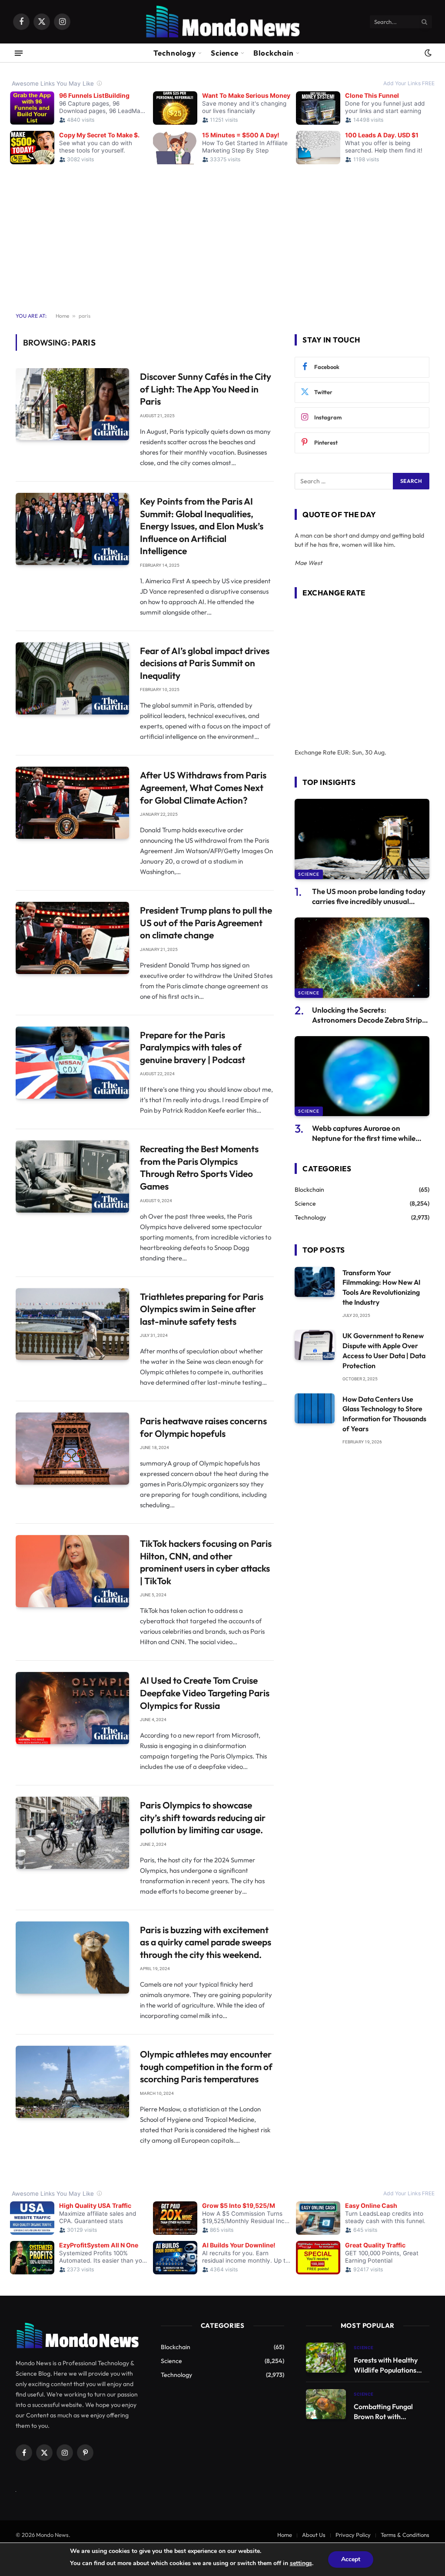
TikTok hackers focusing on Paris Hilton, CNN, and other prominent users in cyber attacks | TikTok (206, 1562)
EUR (343, 752)
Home (62, 316)
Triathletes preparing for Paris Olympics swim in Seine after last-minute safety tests (202, 1309)
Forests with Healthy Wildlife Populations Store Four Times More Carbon (389, 2365)
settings (301, 2563)
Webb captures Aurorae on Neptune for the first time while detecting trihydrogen (364, 1133)
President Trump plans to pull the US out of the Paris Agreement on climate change (206, 922)
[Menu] (19, 53)
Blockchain (274, 53)
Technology (175, 53)
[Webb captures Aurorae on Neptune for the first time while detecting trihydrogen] (362, 1076)
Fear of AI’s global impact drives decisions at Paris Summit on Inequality (205, 663)
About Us (314, 2535)
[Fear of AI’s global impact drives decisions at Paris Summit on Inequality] (72, 678)
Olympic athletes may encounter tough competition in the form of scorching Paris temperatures (206, 2066)
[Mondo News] (222, 22)
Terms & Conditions (405, 2535)
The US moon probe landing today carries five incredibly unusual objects (369, 896)
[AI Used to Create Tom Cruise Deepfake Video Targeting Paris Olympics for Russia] (72, 1708)
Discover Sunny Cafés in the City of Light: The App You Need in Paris (206, 389)
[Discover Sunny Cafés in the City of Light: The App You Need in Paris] (72, 404)
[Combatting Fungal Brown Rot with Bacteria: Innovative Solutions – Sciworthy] (326, 2404)
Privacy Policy (353, 2535)
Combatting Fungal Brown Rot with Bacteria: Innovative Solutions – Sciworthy (387, 2412)
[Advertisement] (222, 233)
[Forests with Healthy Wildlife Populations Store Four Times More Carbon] (326, 2358)
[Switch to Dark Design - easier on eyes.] (427, 53)
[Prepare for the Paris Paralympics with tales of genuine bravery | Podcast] (72, 1063)
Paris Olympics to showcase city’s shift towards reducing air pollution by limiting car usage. (203, 1817)
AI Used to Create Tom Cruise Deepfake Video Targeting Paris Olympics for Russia (205, 1693)
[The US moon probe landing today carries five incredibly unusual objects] (362, 839)
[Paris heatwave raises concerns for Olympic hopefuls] (72, 1449)
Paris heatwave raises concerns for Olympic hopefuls (203, 1427)
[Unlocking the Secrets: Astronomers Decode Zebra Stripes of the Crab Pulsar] (362, 958)
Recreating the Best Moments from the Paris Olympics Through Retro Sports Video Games (199, 1167)
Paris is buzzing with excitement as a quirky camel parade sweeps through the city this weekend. (206, 1942)
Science (225, 53)
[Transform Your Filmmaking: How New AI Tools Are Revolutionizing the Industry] (315, 1282)
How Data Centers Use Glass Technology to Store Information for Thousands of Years (384, 1414)
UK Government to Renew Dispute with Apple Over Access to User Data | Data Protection (384, 1351)
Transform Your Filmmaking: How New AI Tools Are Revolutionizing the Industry (381, 1288)
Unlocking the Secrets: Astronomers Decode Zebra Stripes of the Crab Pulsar (371, 1015)
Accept (351, 2559)
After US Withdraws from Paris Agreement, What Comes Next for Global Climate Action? (203, 787)
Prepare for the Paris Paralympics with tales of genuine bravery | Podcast (193, 1047)
